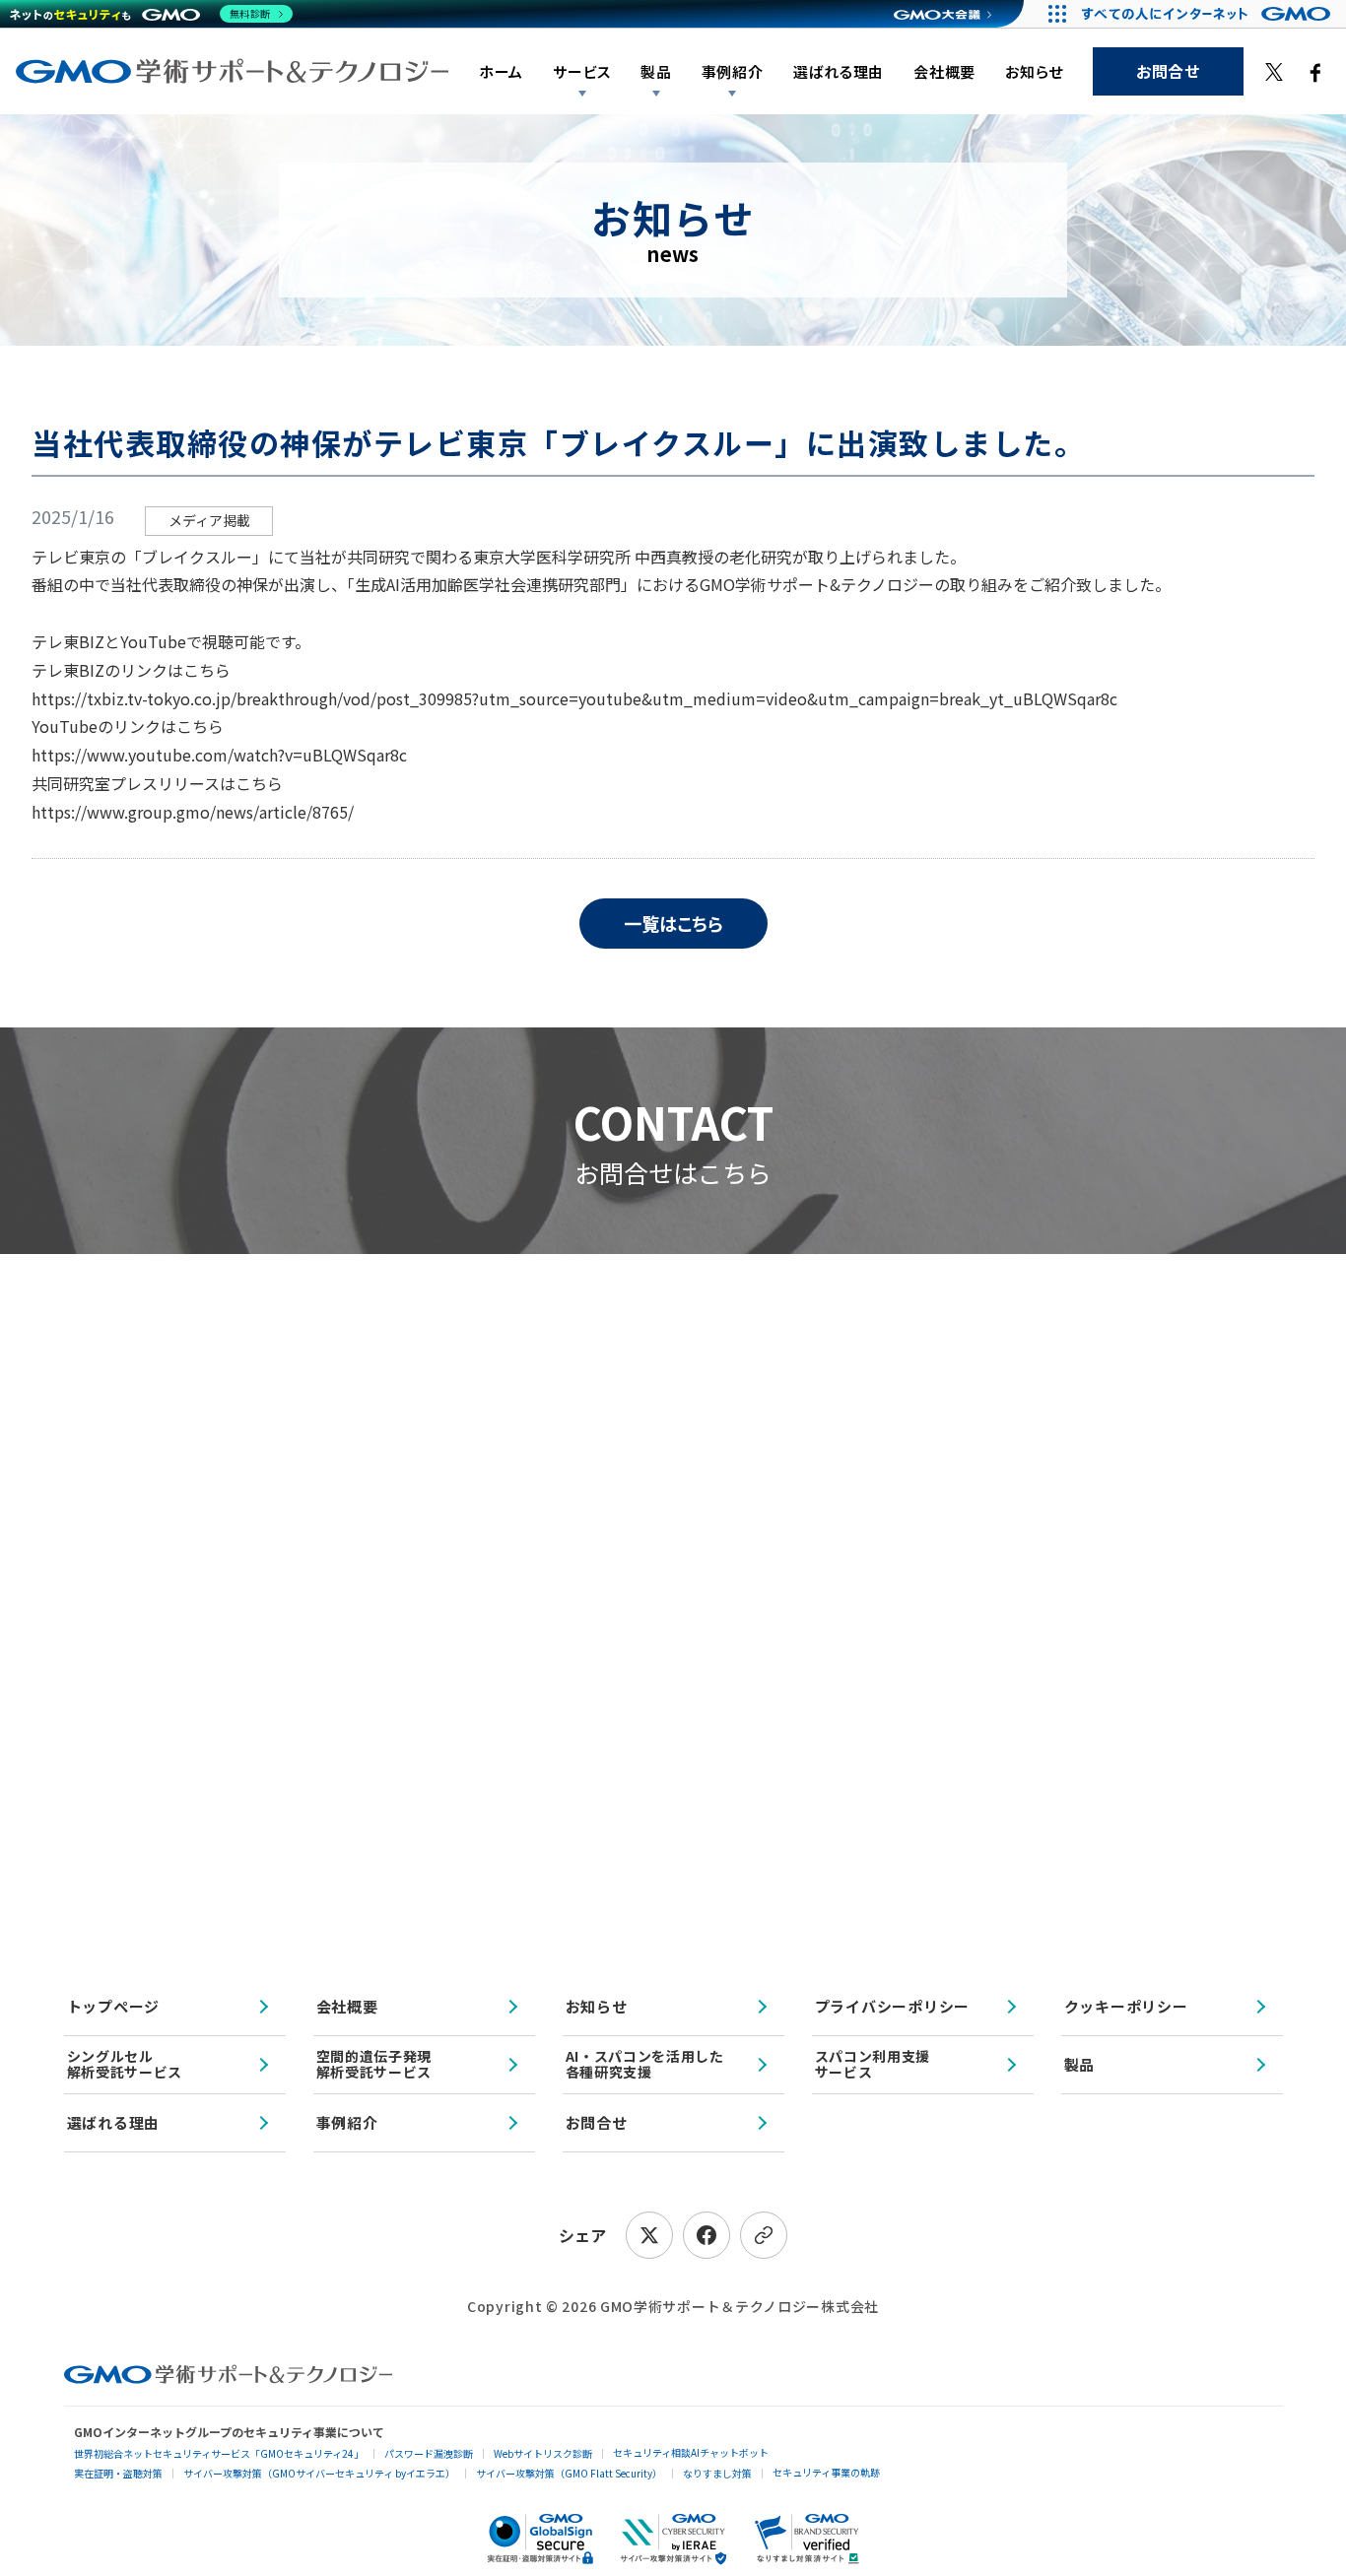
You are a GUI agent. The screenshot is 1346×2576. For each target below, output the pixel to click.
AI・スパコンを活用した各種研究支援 (645, 2063)
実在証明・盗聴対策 (118, 2473)
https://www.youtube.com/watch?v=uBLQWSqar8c (219, 755)
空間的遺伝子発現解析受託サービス (374, 2063)
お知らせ (1034, 71)
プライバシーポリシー (893, 2006)
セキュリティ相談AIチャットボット (691, 2452)
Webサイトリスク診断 (543, 2453)
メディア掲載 (209, 520)
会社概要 (944, 71)
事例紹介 (347, 2122)
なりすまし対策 (717, 2473)
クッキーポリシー (1126, 2006)
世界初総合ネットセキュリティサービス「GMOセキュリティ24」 (219, 2453)
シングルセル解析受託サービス (125, 2063)
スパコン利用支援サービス (873, 2063)
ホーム (501, 71)
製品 (656, 71)
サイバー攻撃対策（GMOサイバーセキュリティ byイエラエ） (319, 2473)
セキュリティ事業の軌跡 (826, 2472)
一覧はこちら (673, 923)
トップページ (114, 2006)
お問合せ (1168, 71)
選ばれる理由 (839, 71)
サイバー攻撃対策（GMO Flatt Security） (569, 2473)
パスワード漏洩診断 (429, 2453)
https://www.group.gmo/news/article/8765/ (193, 812)
